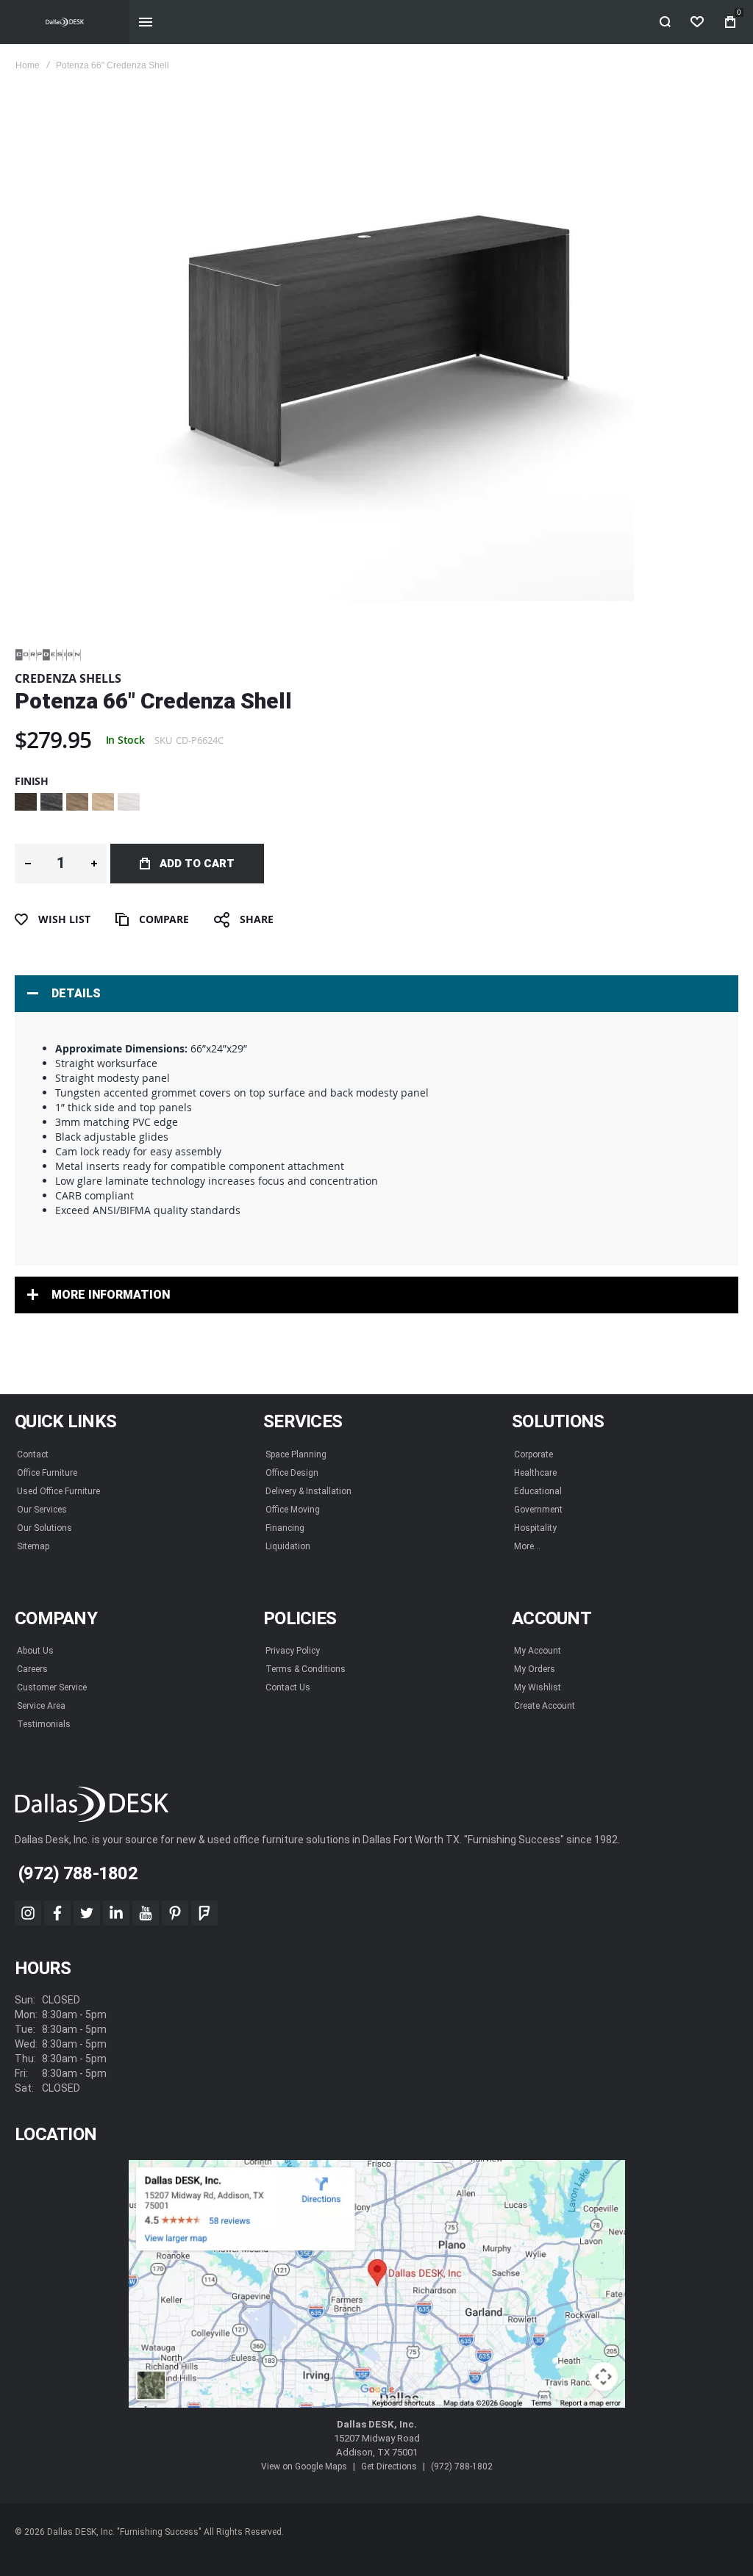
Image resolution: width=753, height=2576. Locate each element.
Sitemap (33, 1546)
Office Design (292, 1473)
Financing (285, 1528)
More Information (111, 1295)
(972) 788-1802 (462, 2466)
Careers (32, 1669)
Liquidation (288, 1546)
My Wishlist (538, 1687)
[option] (26, 802)
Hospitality (535, 1528)
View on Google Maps (304, 2466)
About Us (35, 1651)
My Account (538, 1651)
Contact (33, 1454)
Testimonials (44, 1724)
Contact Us (288, 1687)
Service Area (41, 1706)
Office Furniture (47, 1473)
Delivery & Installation (308, 1491)
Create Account (545, 1706)
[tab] (376, 994)
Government (538, 1510)
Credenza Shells (68, 678)
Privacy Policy (293, 1651)
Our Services (42, 1510)
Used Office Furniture (58, 1491)
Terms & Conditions (306, 1669)
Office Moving (293, 1510)
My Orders (535, 1669)
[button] (28, 864)
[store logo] (65, 22)
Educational (538, 1491)
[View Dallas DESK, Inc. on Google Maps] (377, 2284)
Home (28, 65)
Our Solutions (44, 1528)
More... (527, 1546)
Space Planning (296, 1454)
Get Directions (389, 2466)
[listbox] (376, 804)
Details (76, 993)
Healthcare (535, 1473)
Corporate (533, 1454)
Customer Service (52, 1687)
